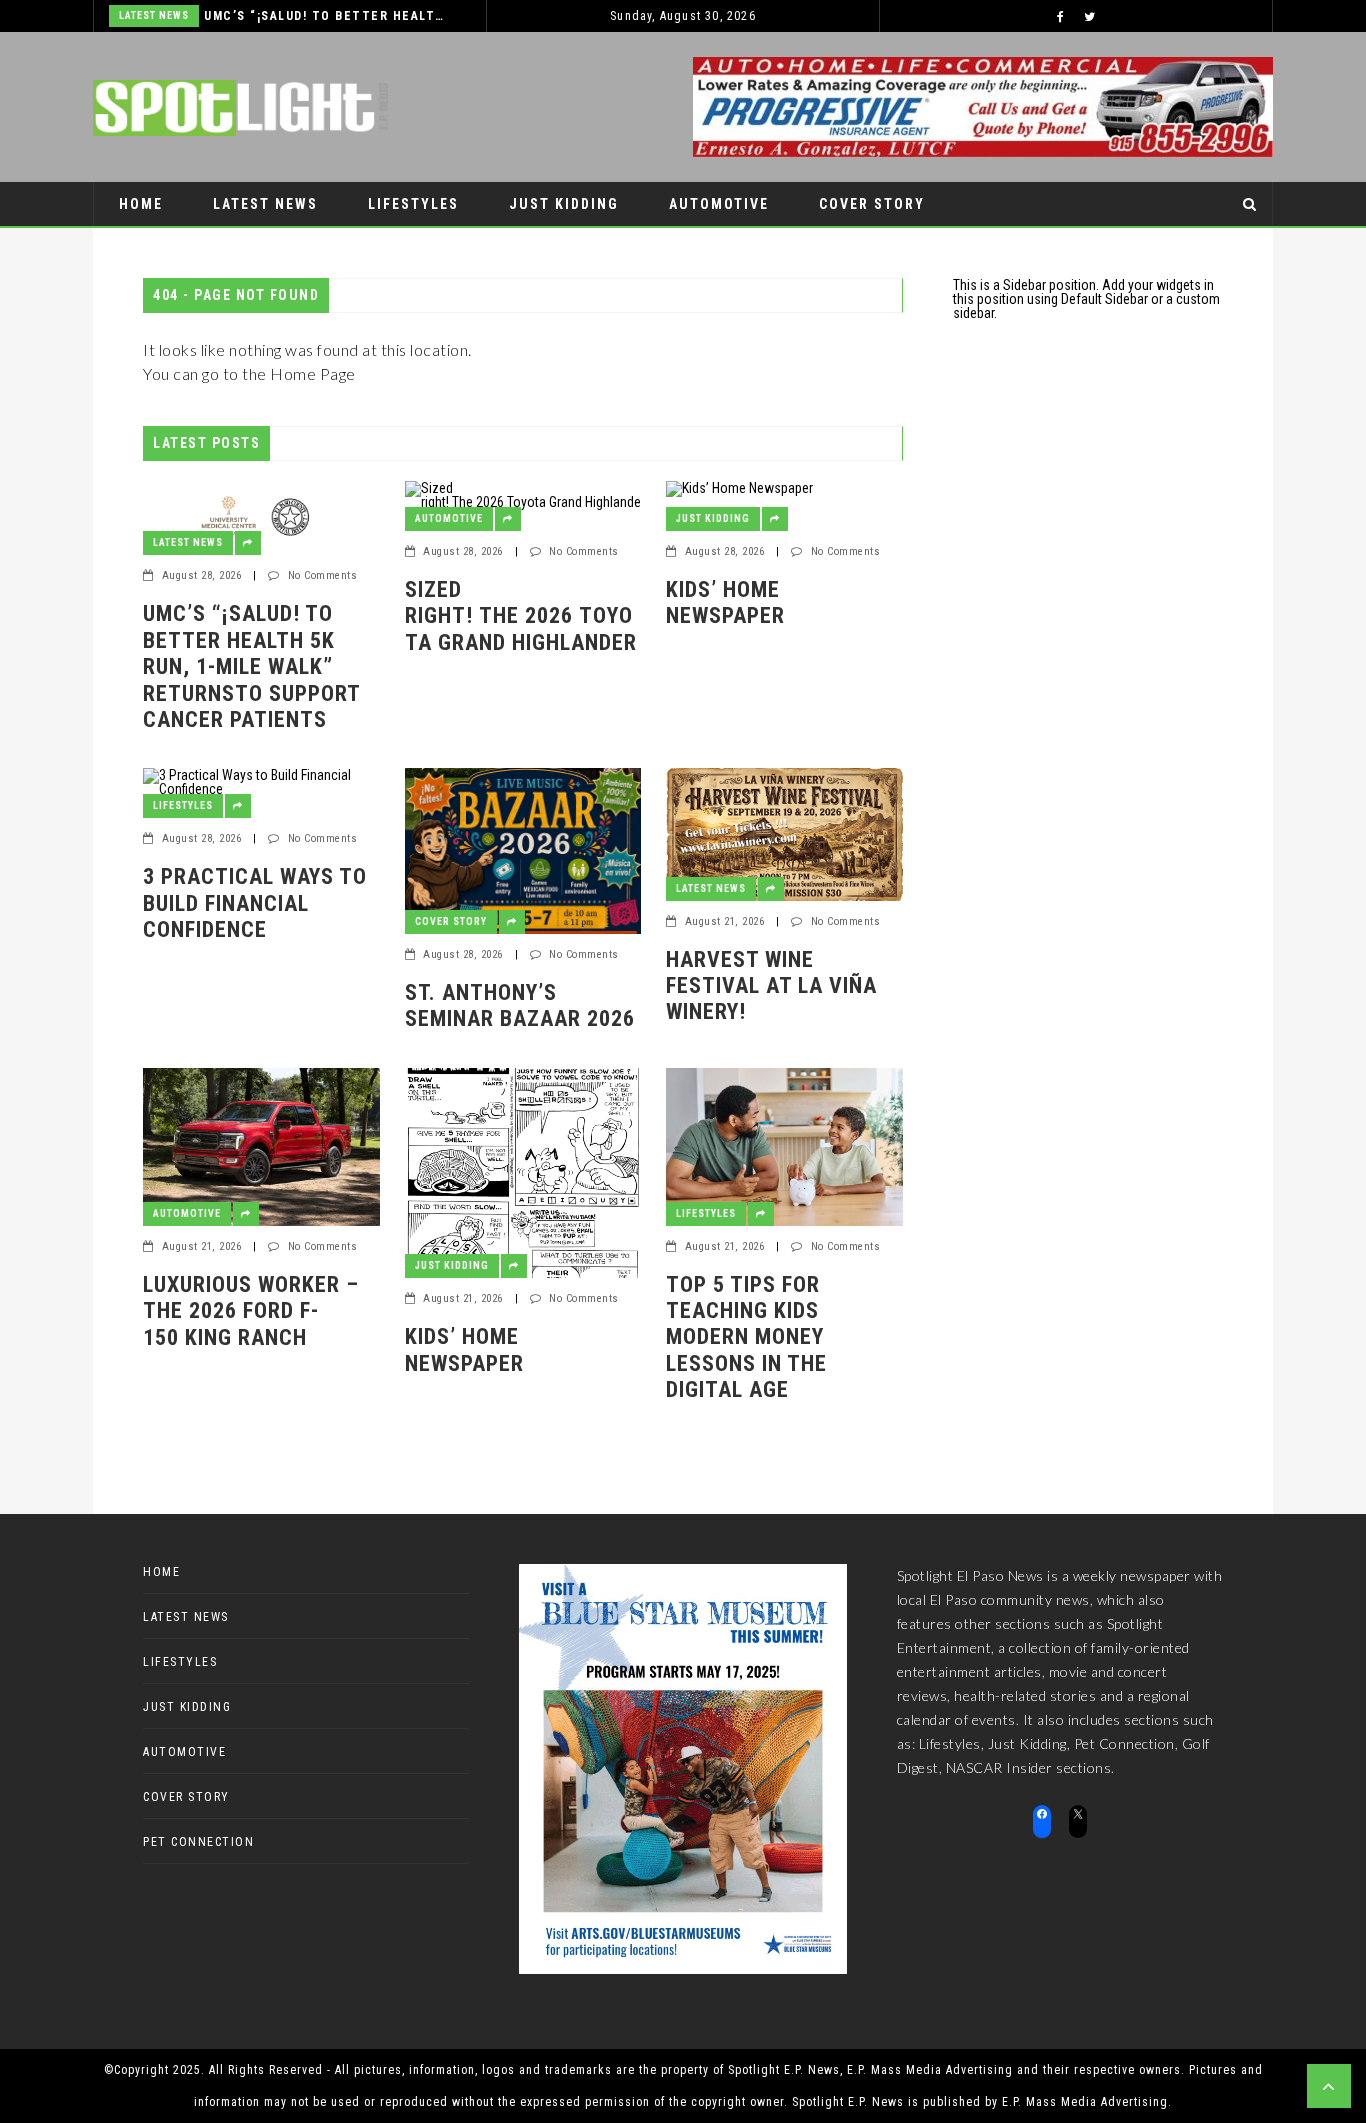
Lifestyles (413, 204)
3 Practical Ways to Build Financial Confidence (255, 903)
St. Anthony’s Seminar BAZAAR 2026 (523, 1005)
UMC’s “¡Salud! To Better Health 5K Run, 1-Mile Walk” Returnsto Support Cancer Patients (324, 16)
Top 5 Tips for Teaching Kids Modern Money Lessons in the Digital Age (746, 1337)
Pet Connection (186, 248)
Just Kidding (564, 204)
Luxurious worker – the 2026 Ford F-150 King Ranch (251, 1311)
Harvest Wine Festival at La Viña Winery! (771, 986)
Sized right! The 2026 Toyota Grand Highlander (521, 629)
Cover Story (872, 204)
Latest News (154, 15)
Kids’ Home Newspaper (725, 602)
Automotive (719, 204)
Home (141, 204)
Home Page (313, 373)
